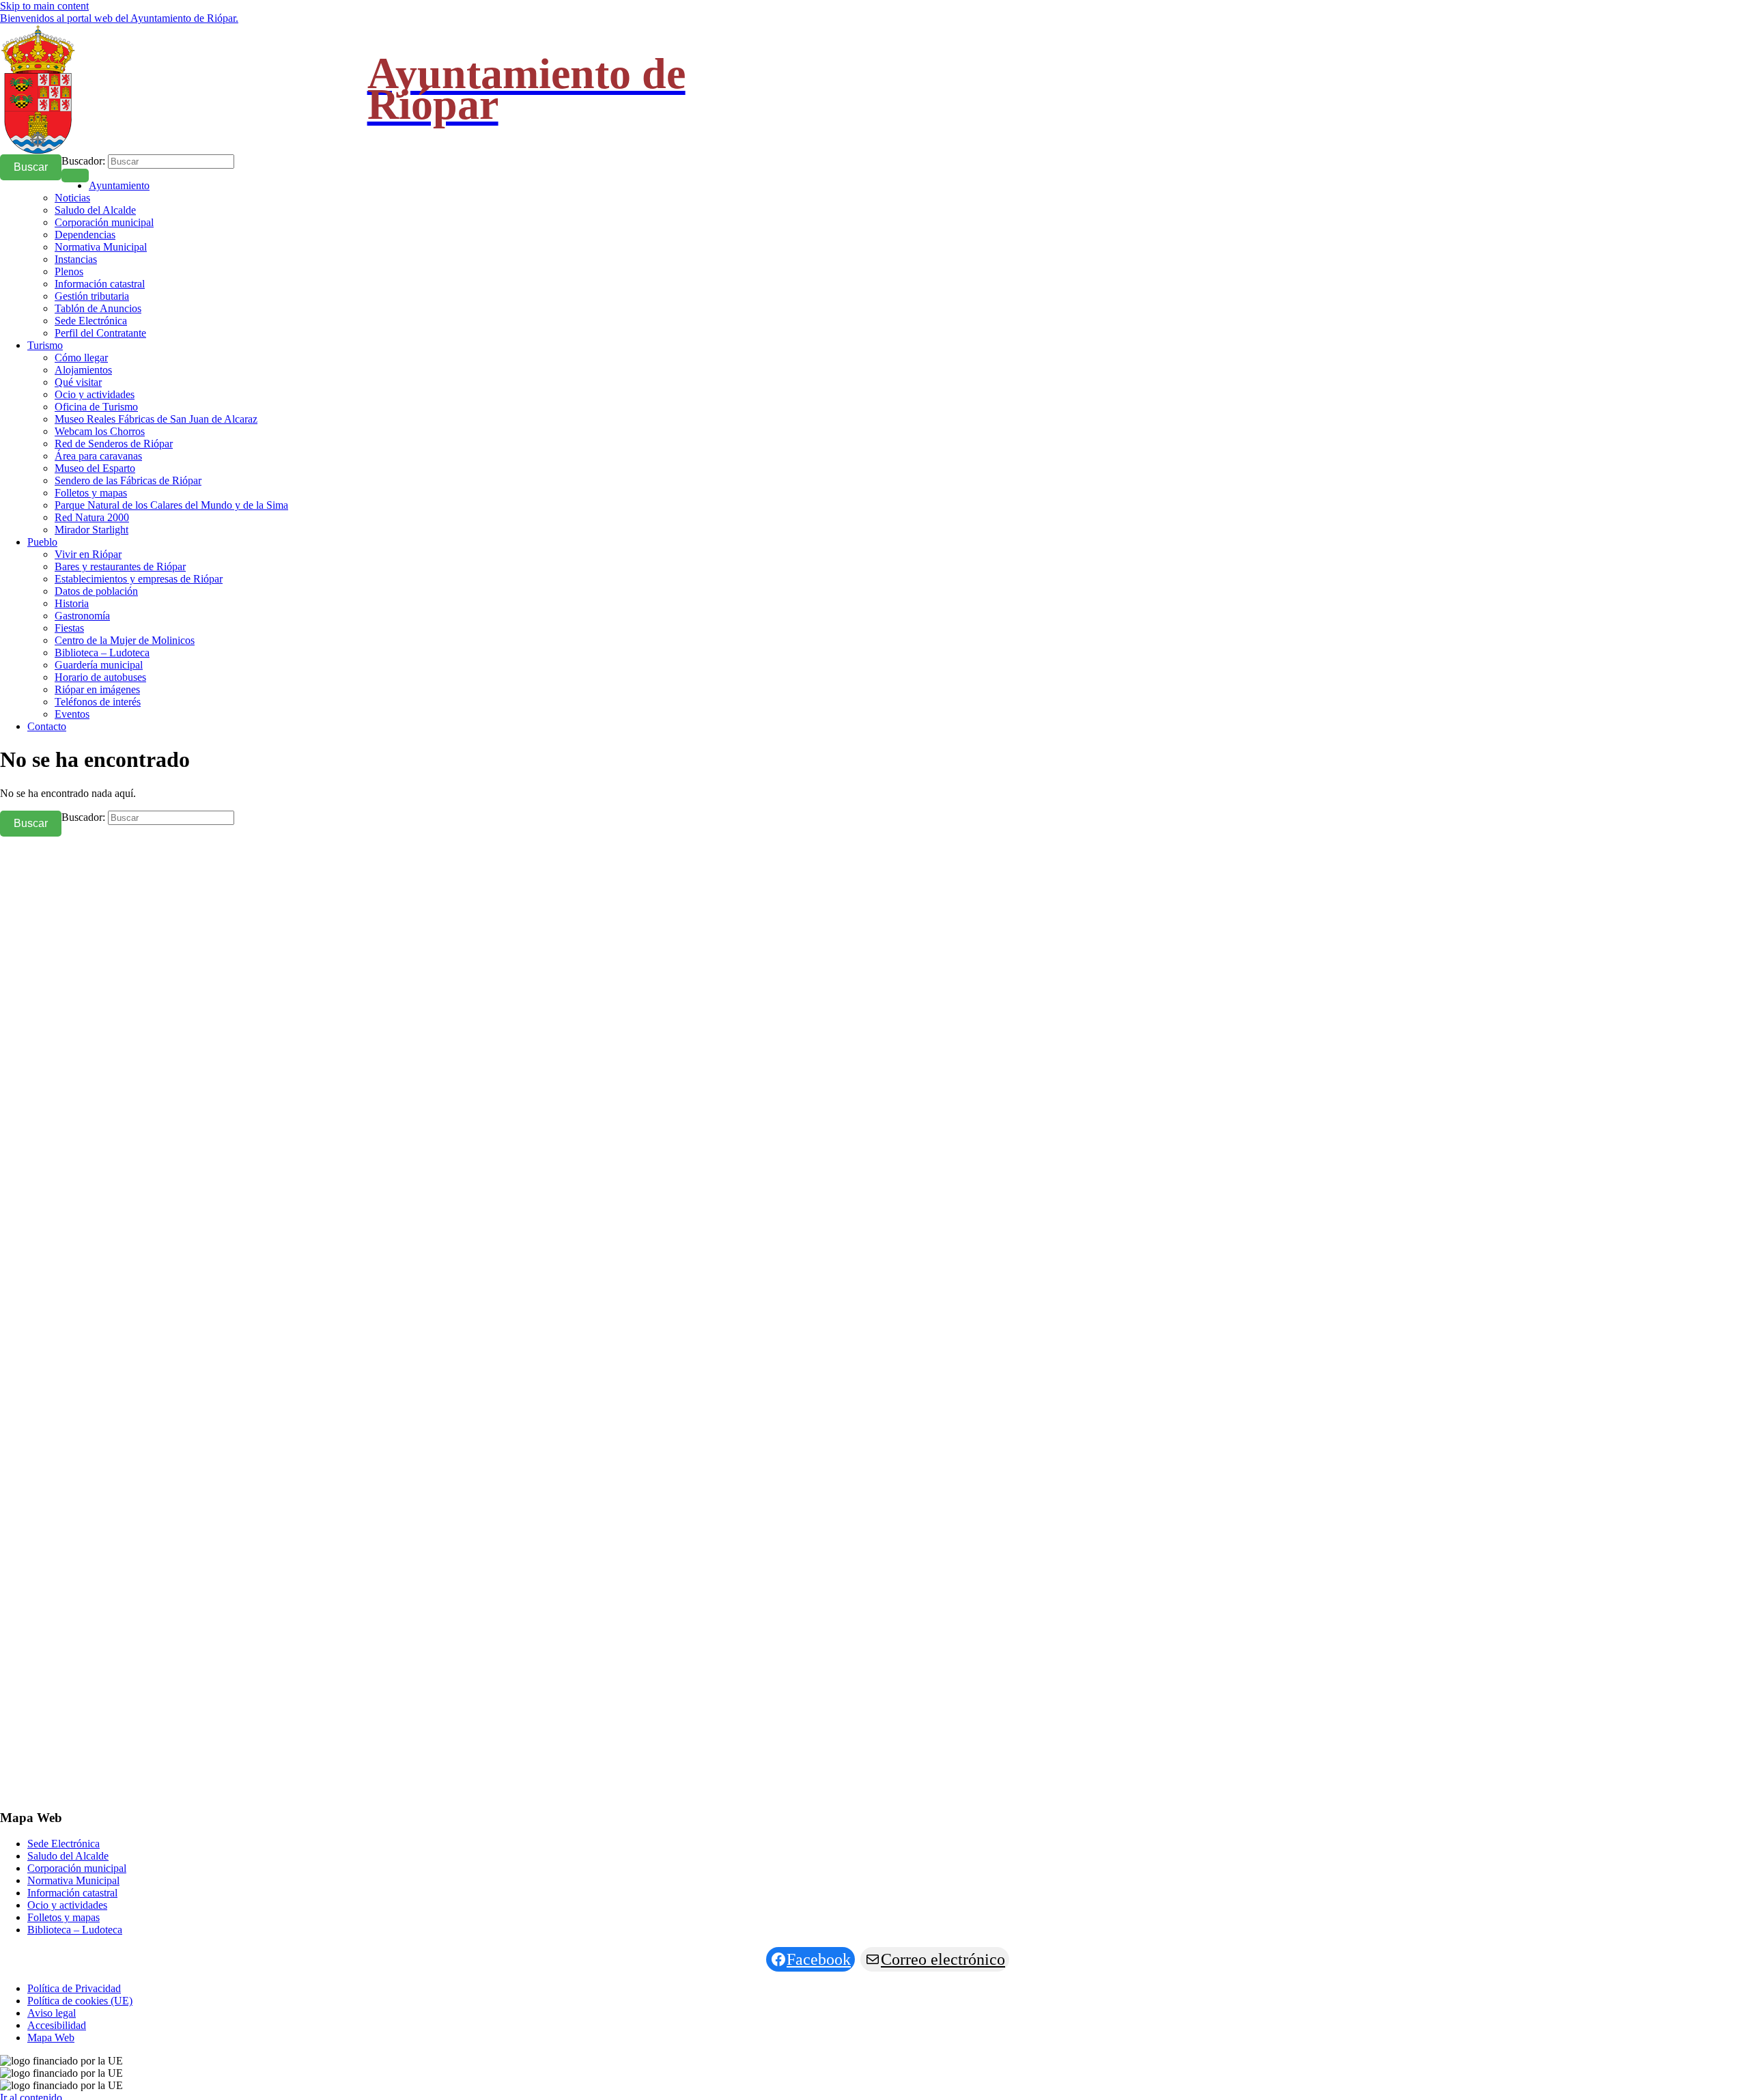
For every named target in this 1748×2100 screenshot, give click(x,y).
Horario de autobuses (100, 677)
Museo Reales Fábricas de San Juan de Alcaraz (156, 419)
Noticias (72, 198)
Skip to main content (44, 6)
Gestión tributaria (92, 296)
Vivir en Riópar (88, 554)
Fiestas (69, 628)
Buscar (31, 167)
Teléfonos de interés (98, 702)
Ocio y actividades (95, 394)
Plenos (69, 271)
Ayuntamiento (119, 185)
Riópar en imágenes (97, 689)
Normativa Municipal (101, 247)
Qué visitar (78, 382)
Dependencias (85, 235)
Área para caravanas (98, 456)
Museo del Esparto (95, 468)
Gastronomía (82, 616)
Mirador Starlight (91, 530)
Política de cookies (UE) (80, 2001)
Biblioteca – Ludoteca (102, 653)
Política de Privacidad (74, 1988)
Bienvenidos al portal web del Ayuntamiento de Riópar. (119, 18)
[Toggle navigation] (75, 176)
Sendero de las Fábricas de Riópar (128, 480)
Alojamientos (83, 370)
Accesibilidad (57, 2025)
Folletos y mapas (91, 493)
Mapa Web (51, 2038)
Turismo (45, 345)
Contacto (47, 726)
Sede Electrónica (91, 321)
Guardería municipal (99, 665)
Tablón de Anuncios (98, 308)
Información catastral (100, 284)
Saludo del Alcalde (95, 210)
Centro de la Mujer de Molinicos (125, 640)
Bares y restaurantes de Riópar (120, 566)
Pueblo (42, 542)
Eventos (72, 714)
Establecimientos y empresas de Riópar (139, 579)
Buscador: (83, 161)
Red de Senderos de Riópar (114, 444)
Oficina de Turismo (96, 407)
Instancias (76, 259)
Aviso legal (52, 2013)
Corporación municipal (104, 222)
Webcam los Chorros (100, 431)
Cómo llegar (81, 358)
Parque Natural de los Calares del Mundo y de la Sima (171, 505)
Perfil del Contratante (100, 333)
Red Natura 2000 (92, 517)
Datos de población (96, 591)
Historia (72, 603)
